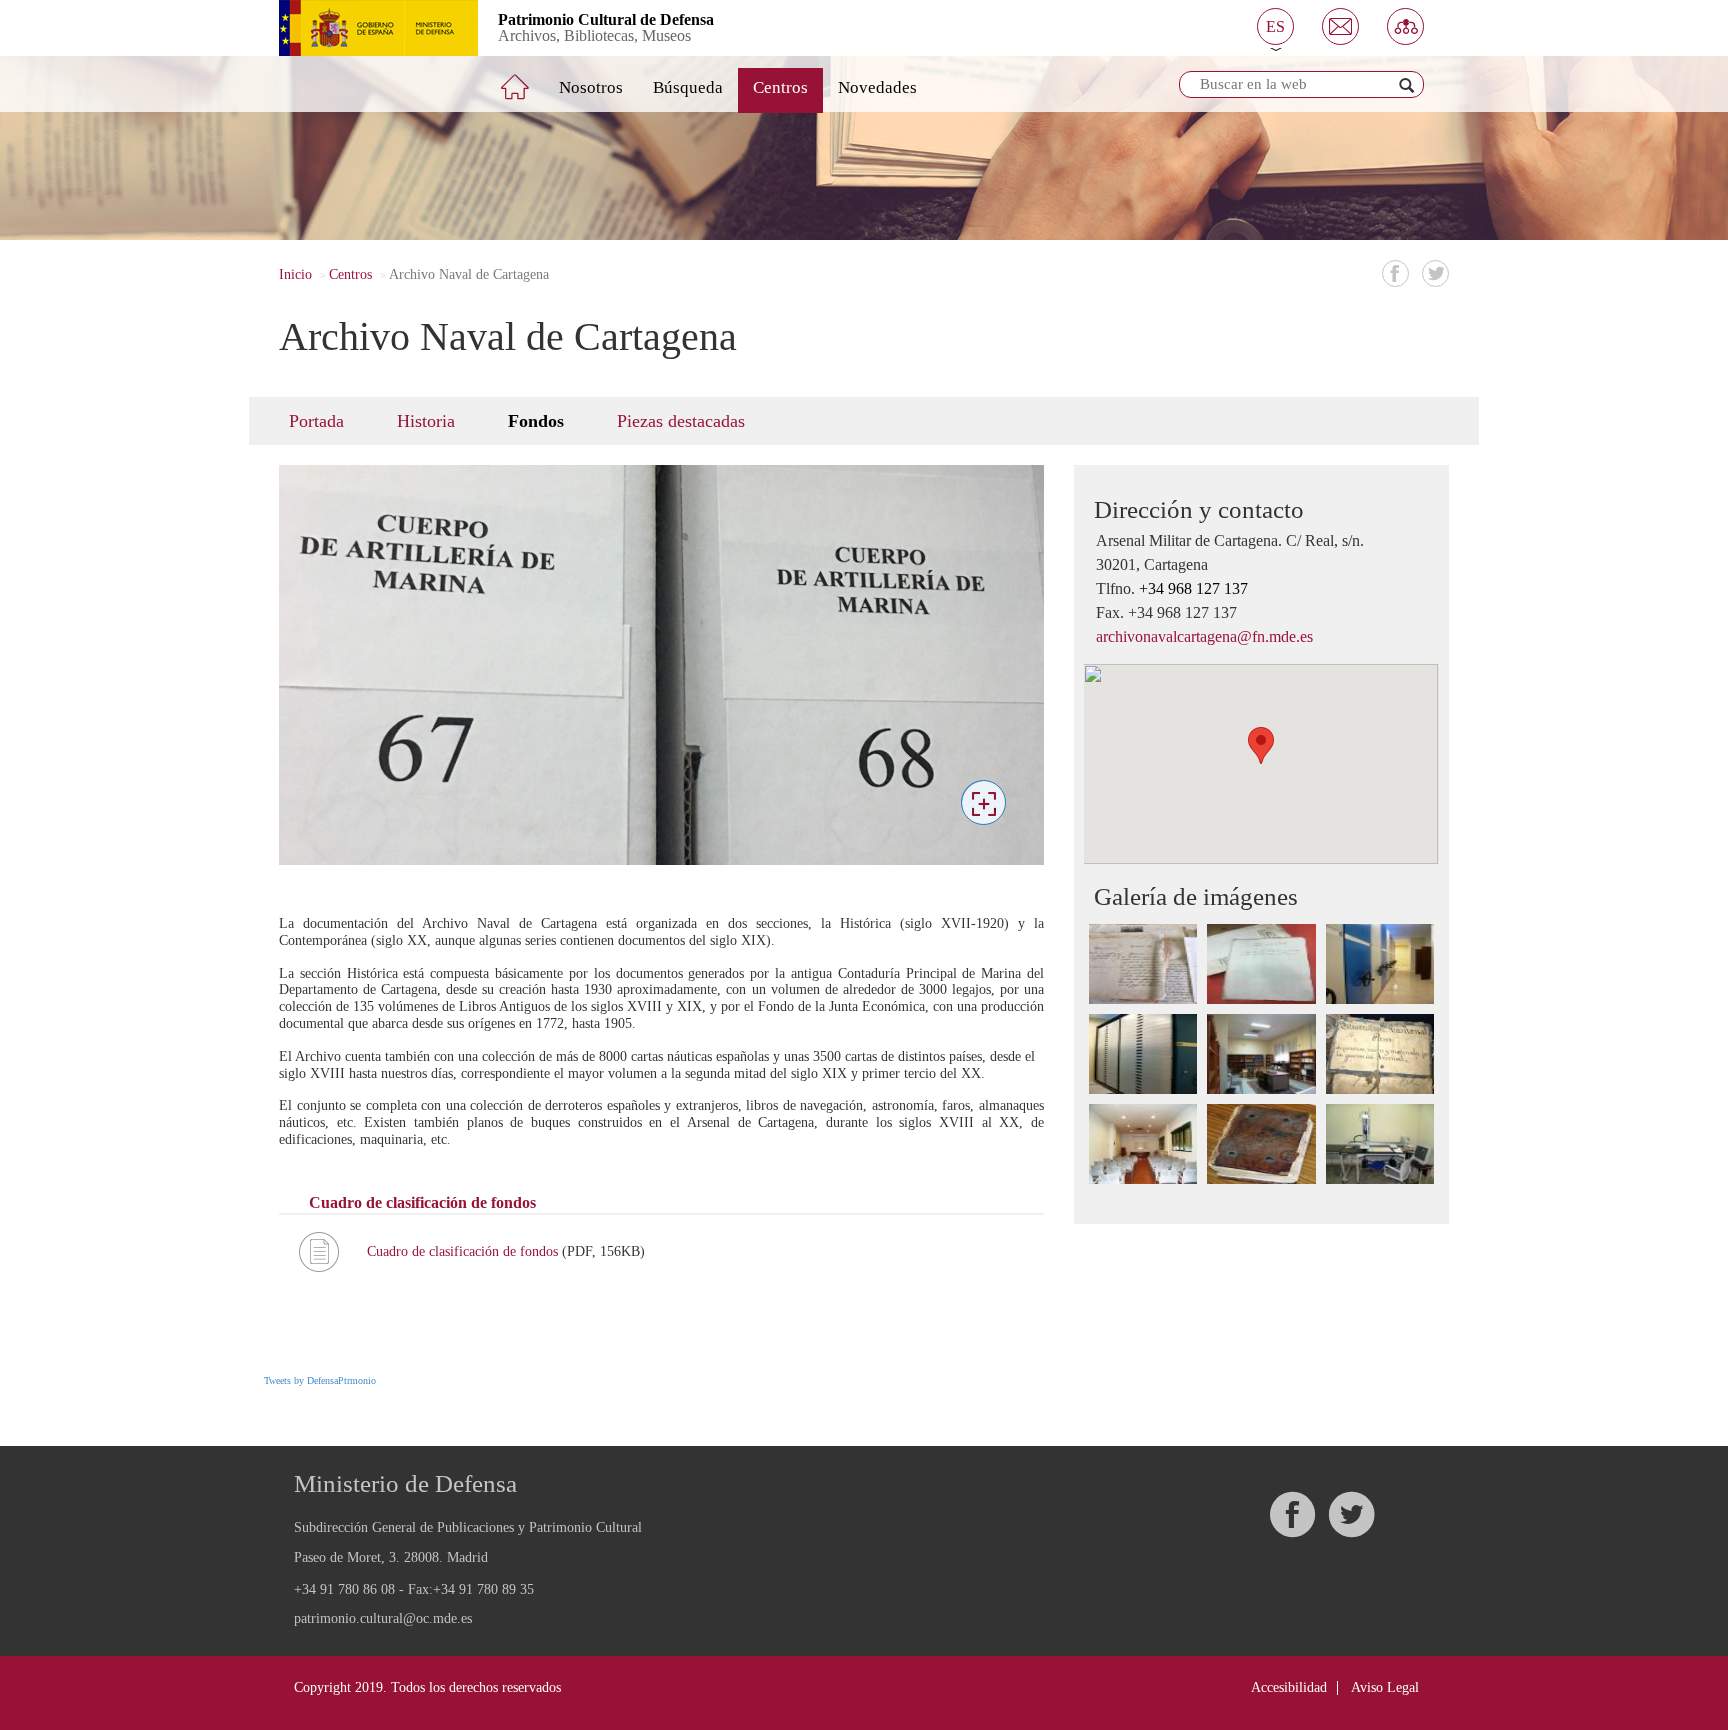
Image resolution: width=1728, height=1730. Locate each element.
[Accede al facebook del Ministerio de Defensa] (1292, 1514)
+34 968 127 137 (1193, 588)
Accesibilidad (1289, 1687)
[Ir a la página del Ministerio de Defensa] (363, 28)
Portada (316, 421)
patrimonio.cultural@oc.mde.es (383, 1619)
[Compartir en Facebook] (1395, 273)
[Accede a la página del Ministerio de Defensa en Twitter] (1351, 1514)
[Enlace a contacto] (1340, 26)
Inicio (295, 274)
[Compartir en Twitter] (1435, 273)
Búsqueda (688, 87)
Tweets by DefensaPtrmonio (320, 1380)
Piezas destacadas (681, 421)
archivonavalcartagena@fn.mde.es (1204, 636)
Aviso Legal (1385, 1687)
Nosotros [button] (591, 87)
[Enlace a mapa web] (1405, 26)
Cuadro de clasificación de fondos (464, 1251)
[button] (1275, 26)
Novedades (877, 87)
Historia (426, 421)
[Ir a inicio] (529, 79)
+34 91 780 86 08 (344, 1589)
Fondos (536, 421)
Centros (780, 87)
